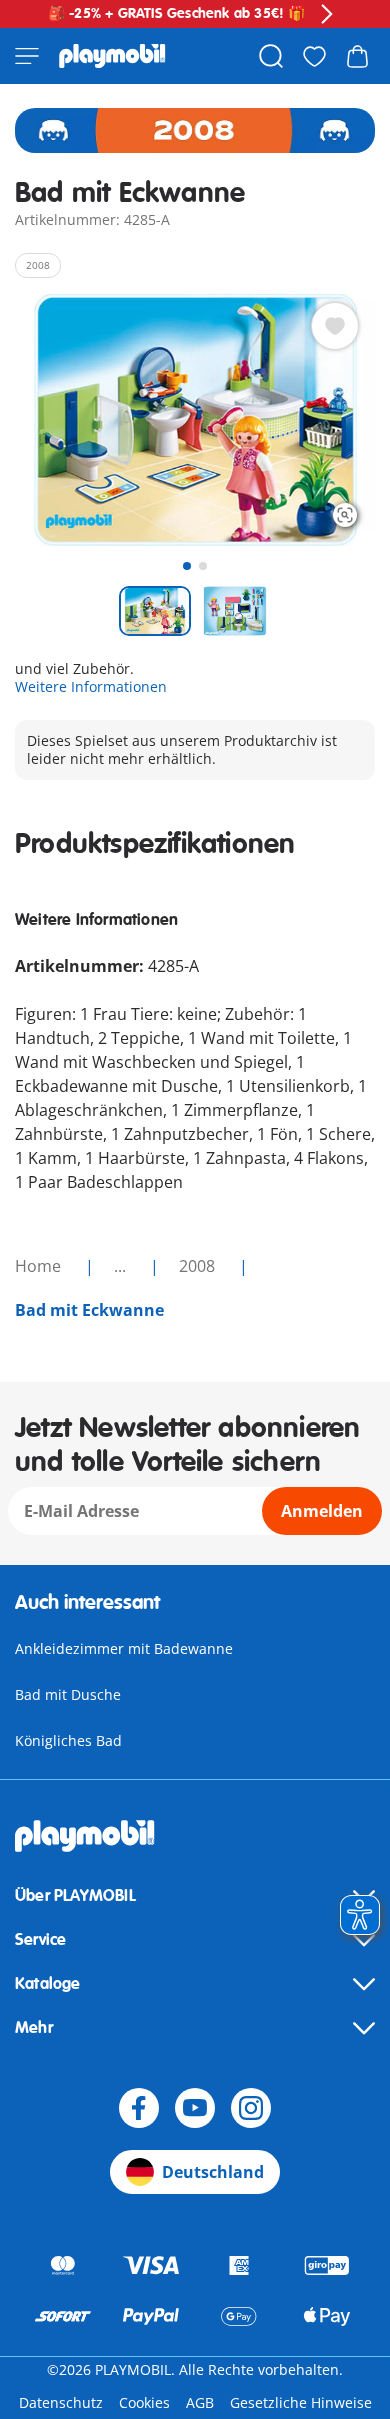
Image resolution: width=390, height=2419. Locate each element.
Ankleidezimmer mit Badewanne (124, 1648)
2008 (199, 1266)
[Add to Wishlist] (335, 326)
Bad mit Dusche (68, 1694)
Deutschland (213, 2172)
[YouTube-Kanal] (195, 2108)
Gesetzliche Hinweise (301, 2402)
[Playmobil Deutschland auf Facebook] (139, 2108)
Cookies (144, 2402)
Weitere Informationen (91, 686)
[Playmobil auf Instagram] (251, 2108)
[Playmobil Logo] (112, 56)
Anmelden (322, 1511)
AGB (200, 2402)
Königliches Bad (68, 1740)
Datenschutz (61, 2402)
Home (40, 1266)
